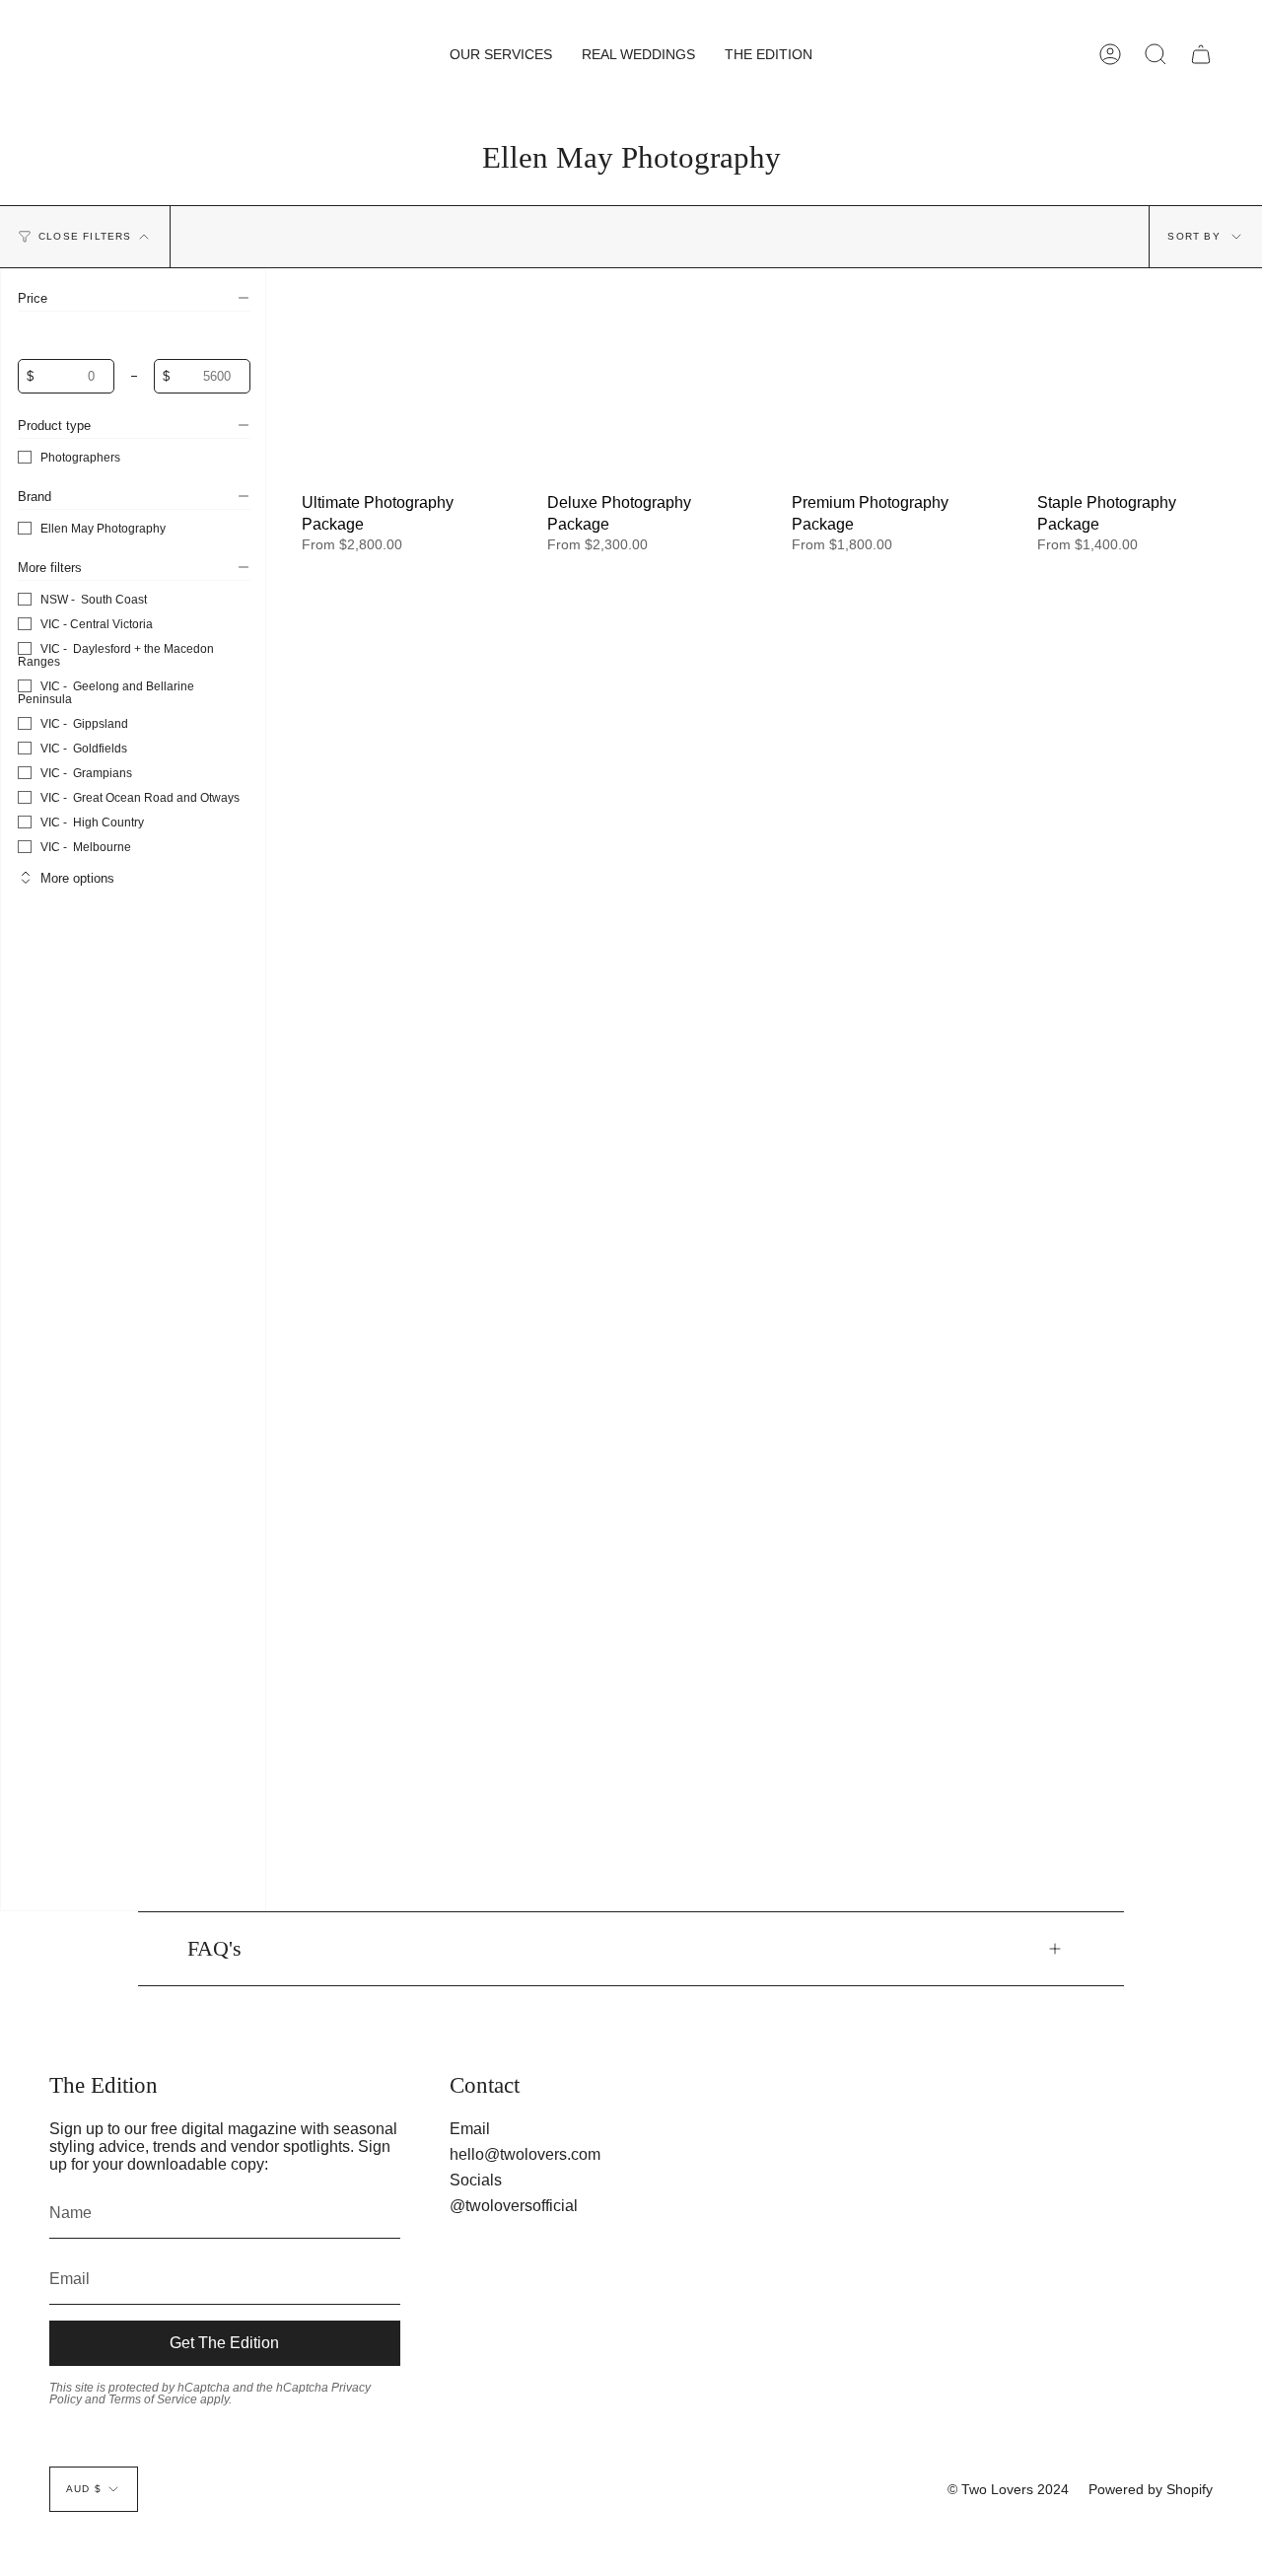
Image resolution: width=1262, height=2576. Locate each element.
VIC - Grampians (86, 773)
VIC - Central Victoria (97, 624)
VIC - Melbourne (86, 847)
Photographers (80, 457)
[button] (501, 54)
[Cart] (1201, 54)
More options (77, 878)
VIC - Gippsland (84, 723)
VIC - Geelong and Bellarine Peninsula (106, 692)
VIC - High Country (92, 822)
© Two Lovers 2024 (1008, 2489)
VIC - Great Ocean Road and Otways (140, 797)
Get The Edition (224, 2343)
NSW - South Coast (94, 599)
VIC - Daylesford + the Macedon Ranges (116, 655)
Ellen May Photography (103, 528)
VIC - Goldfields (84, 748)
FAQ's (214, 1949)
